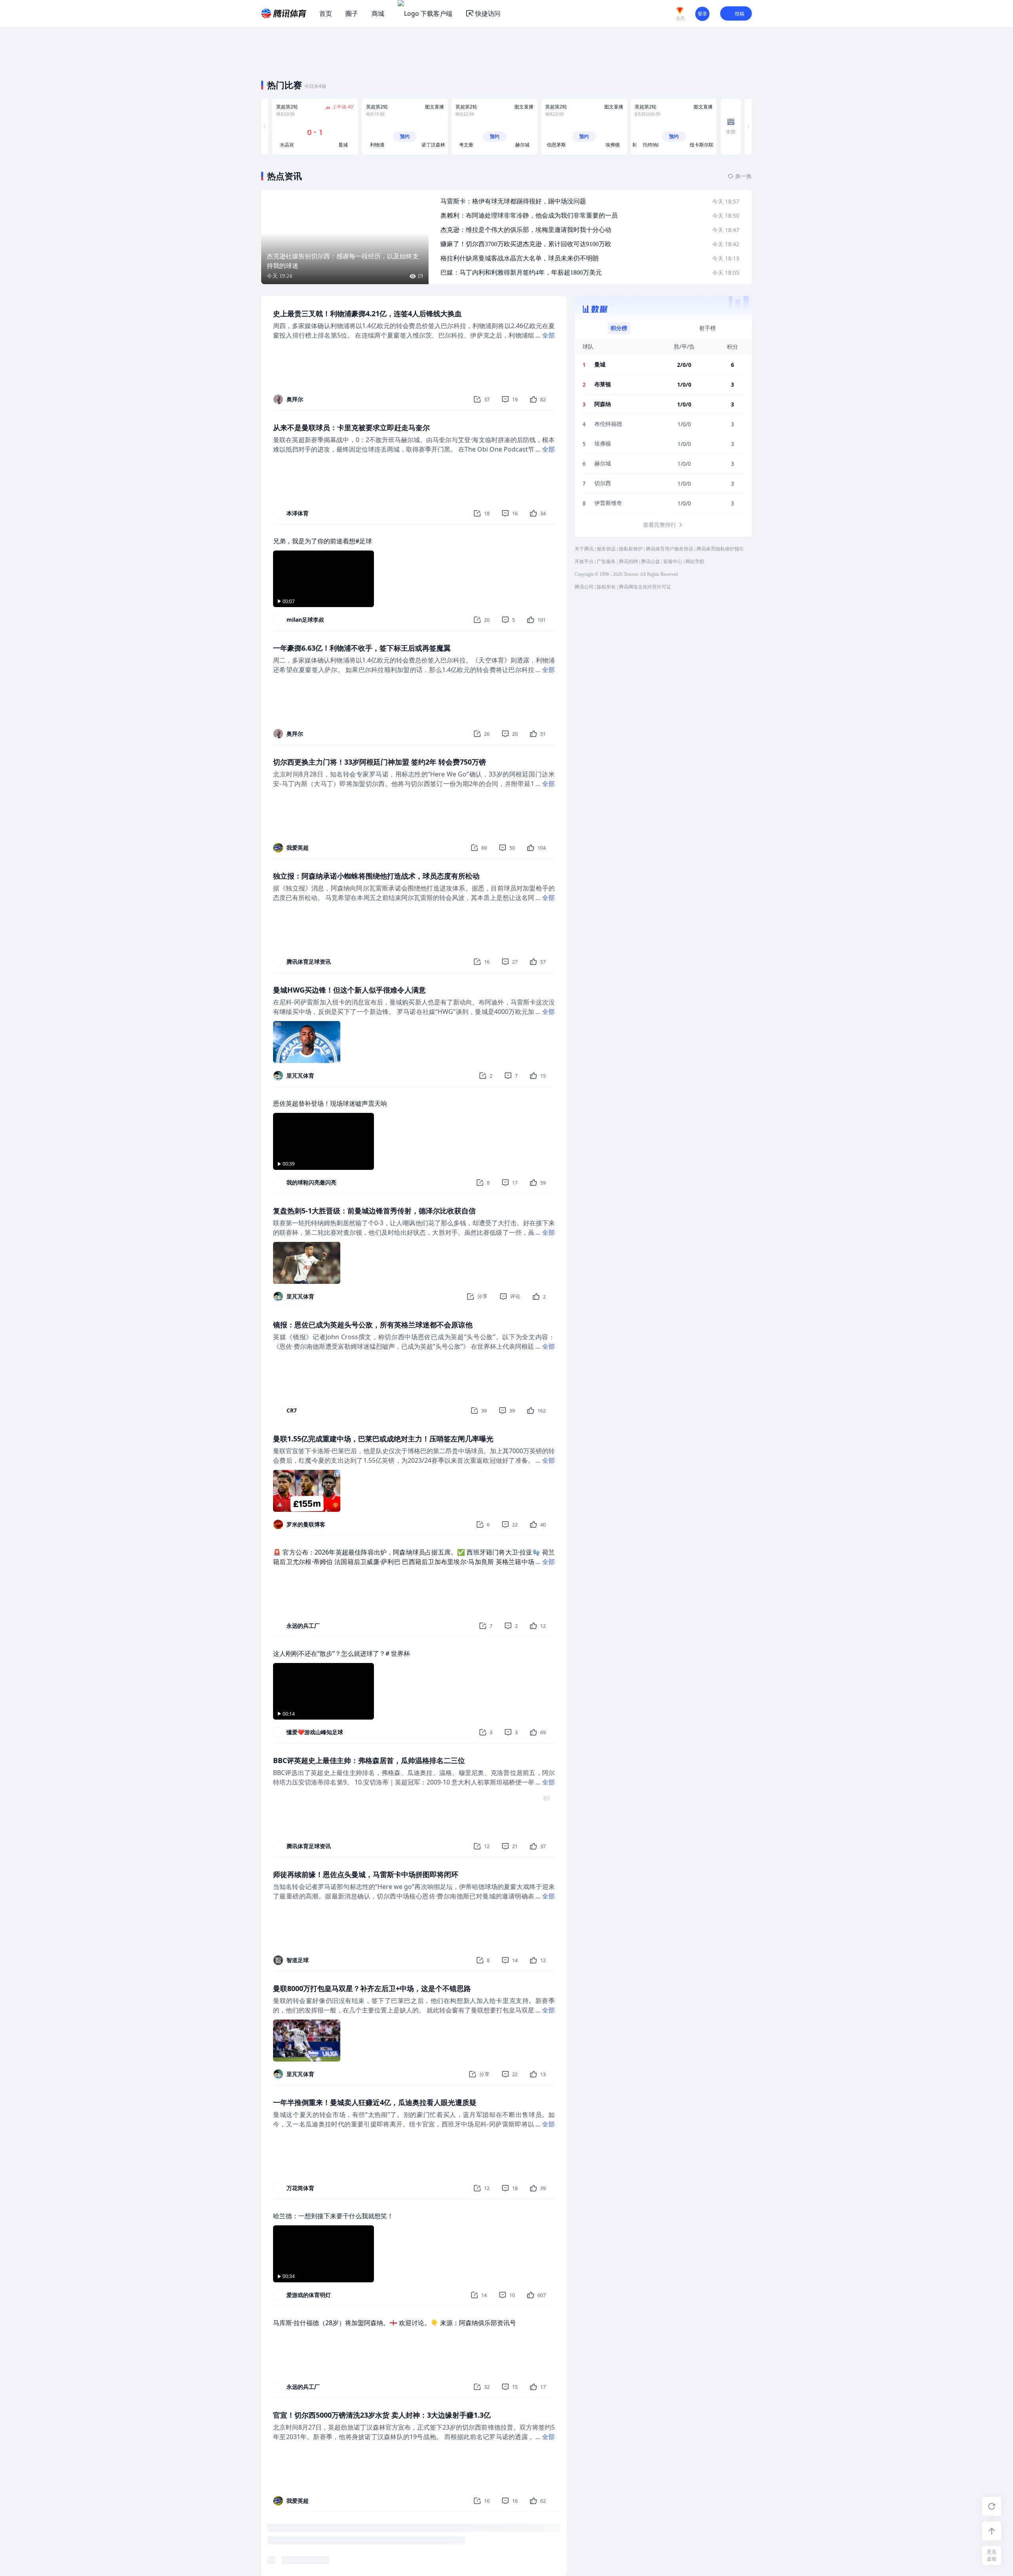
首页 (326, 13)
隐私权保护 (631, 549)
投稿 (740, 14)
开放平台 (584, 562)
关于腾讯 (584, 549)
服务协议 (606, 549)
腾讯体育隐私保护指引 (720, 549)
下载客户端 (436, 13)
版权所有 (606, 587)
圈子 (352, 13)
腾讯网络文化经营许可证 (645, 587)
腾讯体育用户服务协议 (670, 549)
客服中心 (673, 562)
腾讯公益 (651, 562)
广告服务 (606, 562)
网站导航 (695, 562)
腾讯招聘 (628, 562)
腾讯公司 (584, 587)
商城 (378, 13)
